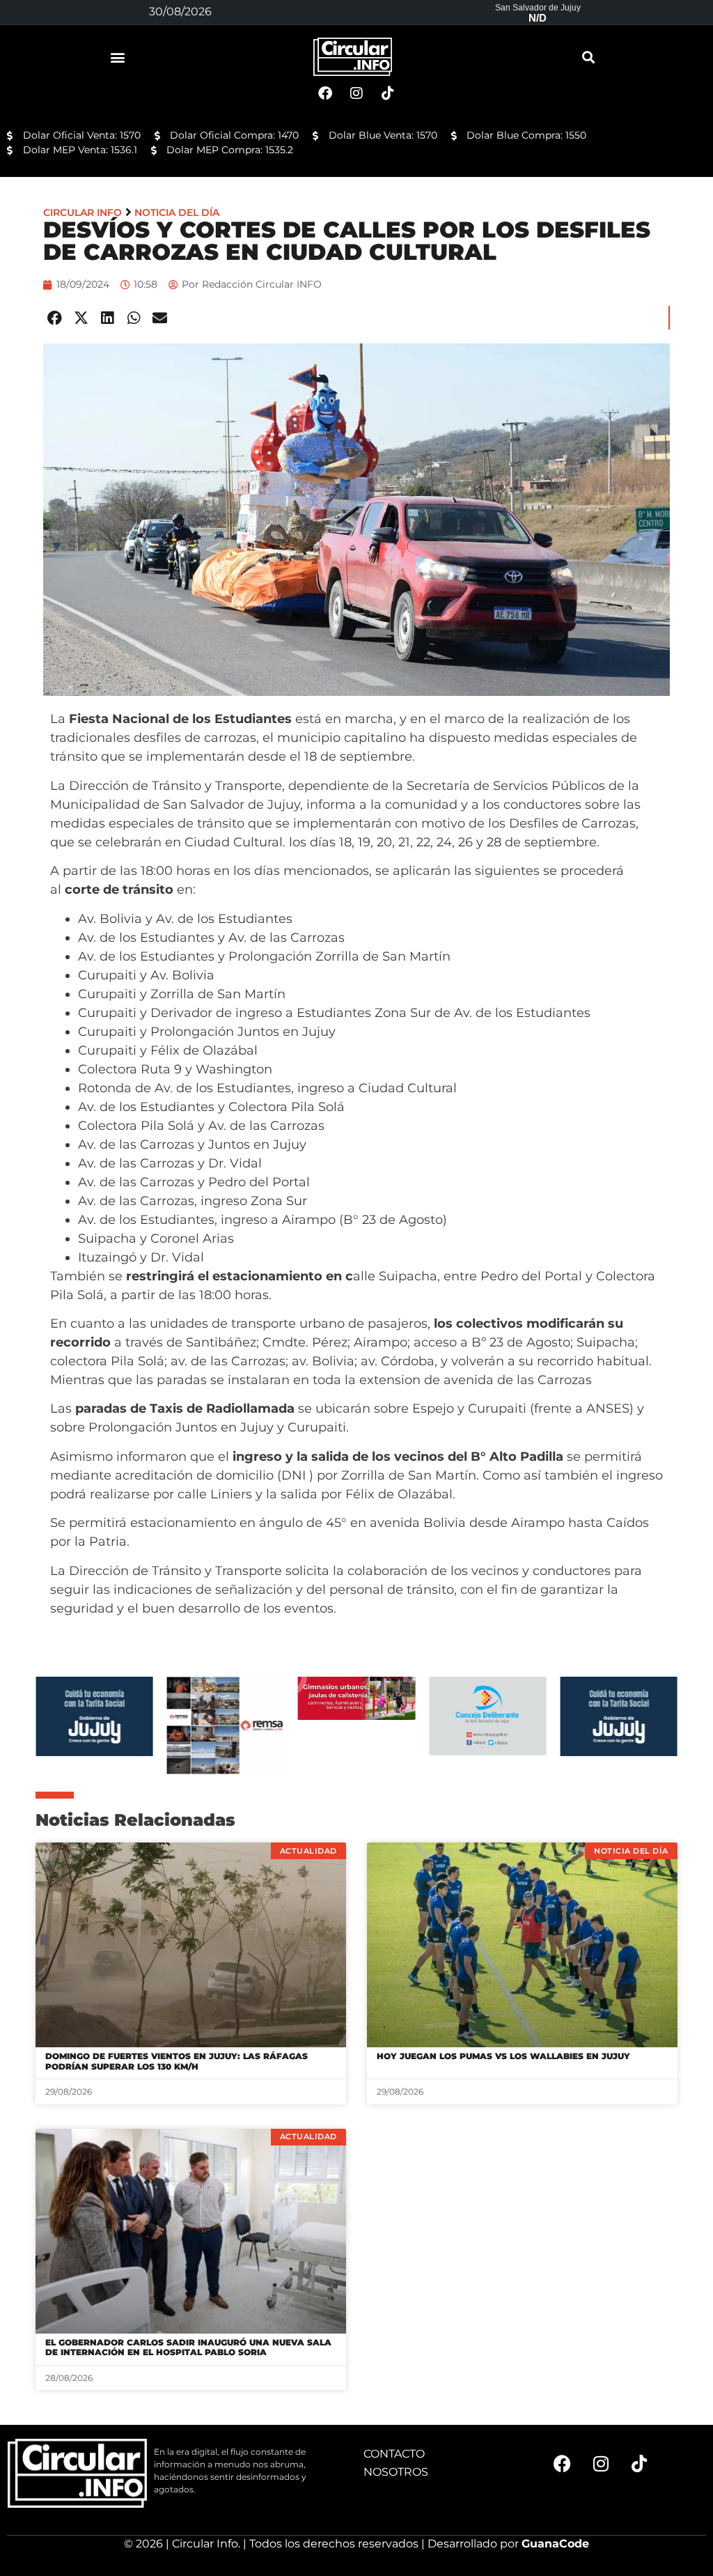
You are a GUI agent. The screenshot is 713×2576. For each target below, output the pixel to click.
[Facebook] (563, 2463)
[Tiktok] (639, 2463)
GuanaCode (555, 2544)
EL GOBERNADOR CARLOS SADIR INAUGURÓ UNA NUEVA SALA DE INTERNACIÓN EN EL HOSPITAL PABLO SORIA (188, 2347)
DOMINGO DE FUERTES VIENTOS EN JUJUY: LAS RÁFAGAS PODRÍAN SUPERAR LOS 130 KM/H (177, 2061)
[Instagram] (601, 2463)
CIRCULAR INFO (83, 212)
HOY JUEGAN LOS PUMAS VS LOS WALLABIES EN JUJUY (503, 2056)
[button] (118, 57)
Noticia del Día (177, 212)
